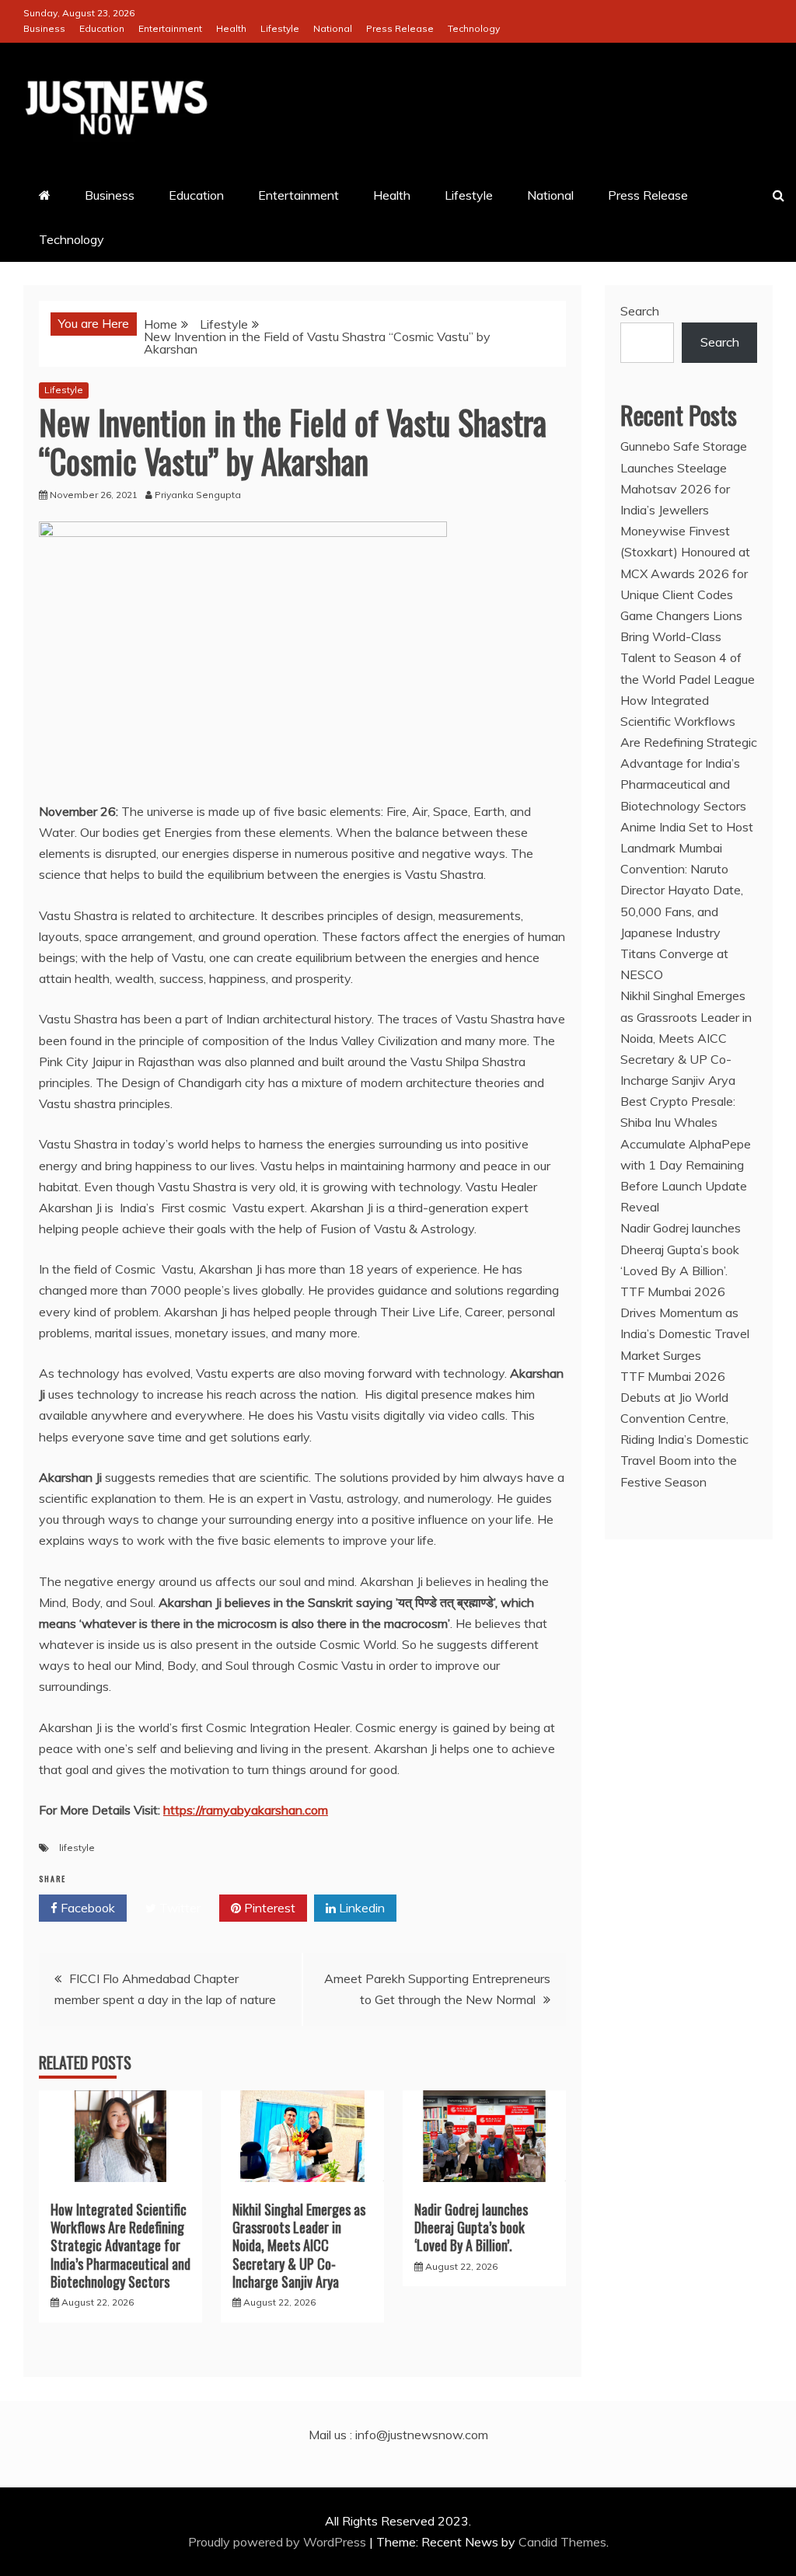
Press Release (400, 28)
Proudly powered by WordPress (279, 2542)
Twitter (178, 1908)
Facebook (86, 1908)
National (333, 28)
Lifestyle (280, 28)
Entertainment (170, 28)
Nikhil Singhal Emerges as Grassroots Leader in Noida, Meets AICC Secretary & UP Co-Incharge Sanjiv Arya (299, 2246)
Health (231, 28)
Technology (474, 28)
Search (640, 311)
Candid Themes (562, 2542)
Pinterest (268, 1908)
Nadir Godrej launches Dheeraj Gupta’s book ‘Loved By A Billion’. (471, 2227)
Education (102, 28)
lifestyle (77, 1847)
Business (44, 28)
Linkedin (360, 1908)
